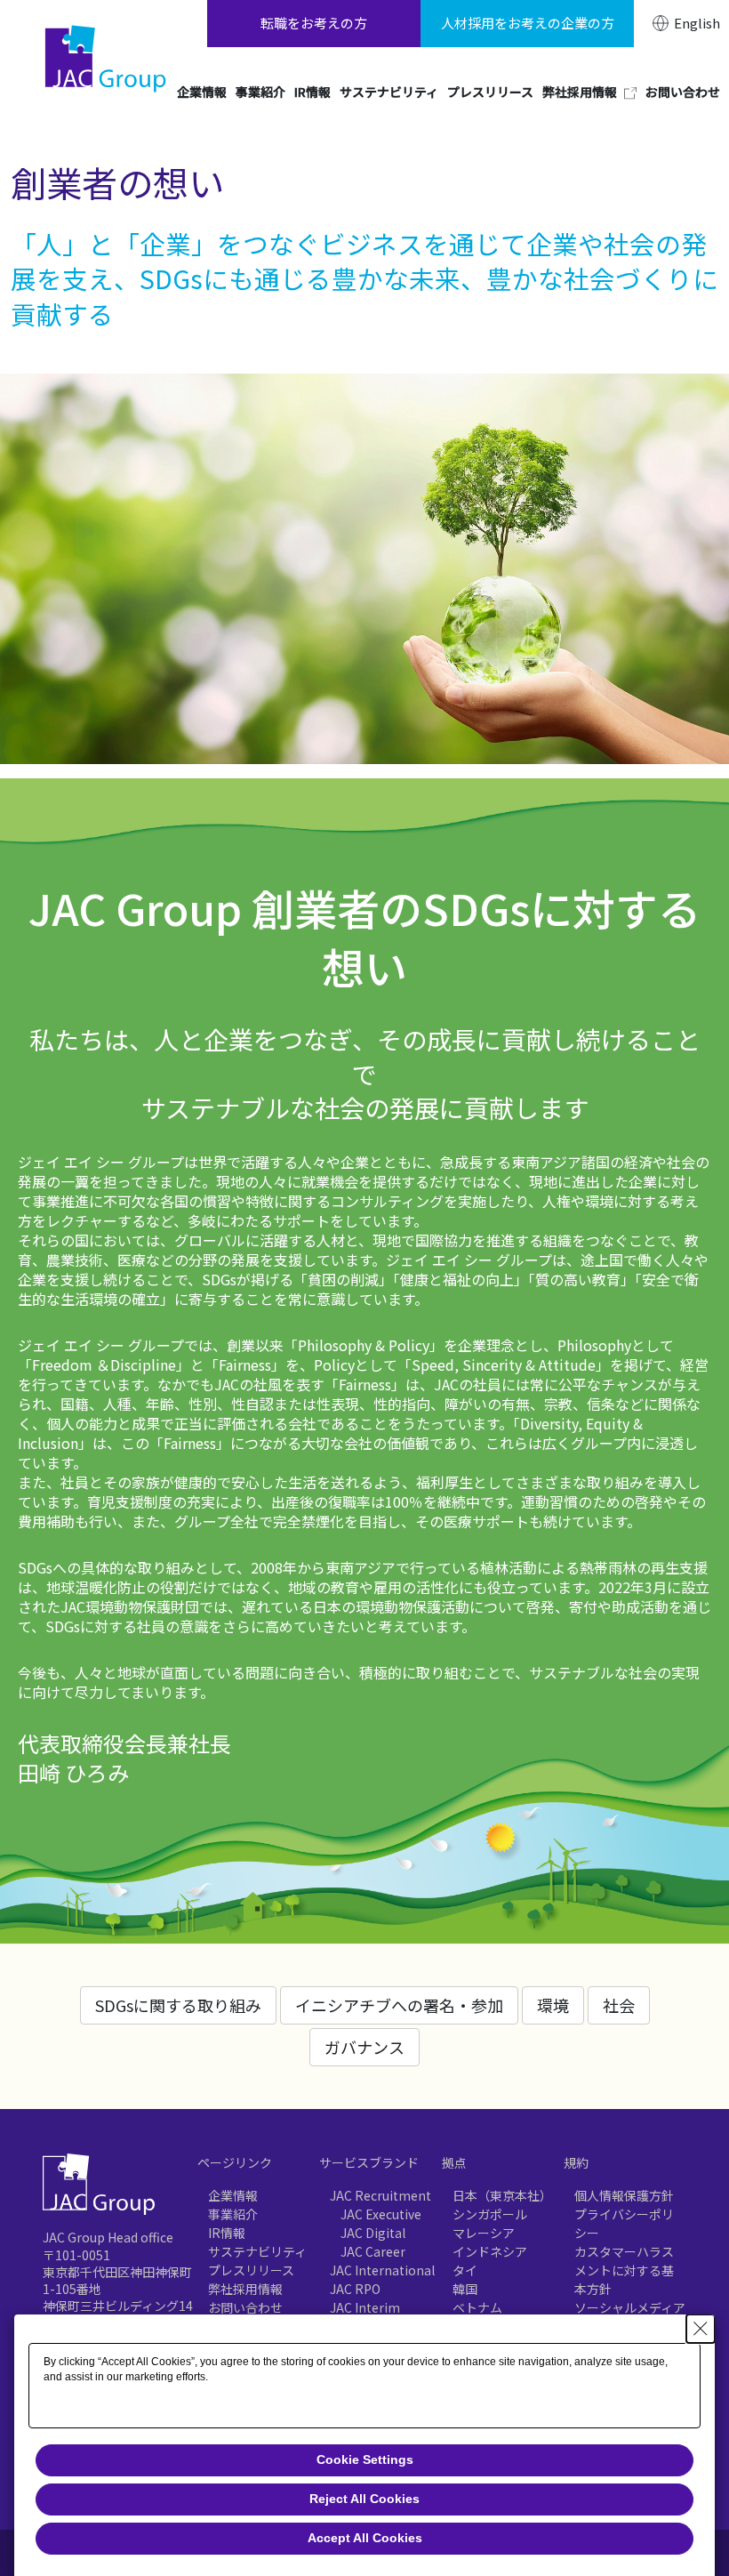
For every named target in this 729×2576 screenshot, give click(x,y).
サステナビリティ (257, 2251)
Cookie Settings (365, 2459)
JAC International (382, 2270)
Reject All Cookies (364, 2499)
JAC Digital (373, 2233)
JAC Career (373, 2251)
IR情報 (227, 2233)
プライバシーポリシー (624, 2223)
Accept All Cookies (365, 2538)
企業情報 (233, 2195)
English (697, 23)
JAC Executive (381, 2214)
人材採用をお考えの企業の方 (528, 23)
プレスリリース (251, 2270)
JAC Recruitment (381, 2195)
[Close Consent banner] (701, 2329)
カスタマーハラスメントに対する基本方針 (624, 2270)
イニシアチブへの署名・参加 (399, 2005)
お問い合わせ (245, 2307)
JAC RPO (355, 2289)
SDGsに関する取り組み (178, 2005)
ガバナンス (364, 2047)
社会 (619, 2005)
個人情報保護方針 (624, 2195)
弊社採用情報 (245, 2289)
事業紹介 (233, 2214)
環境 (553, 2005)
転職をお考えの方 (314, 23)
